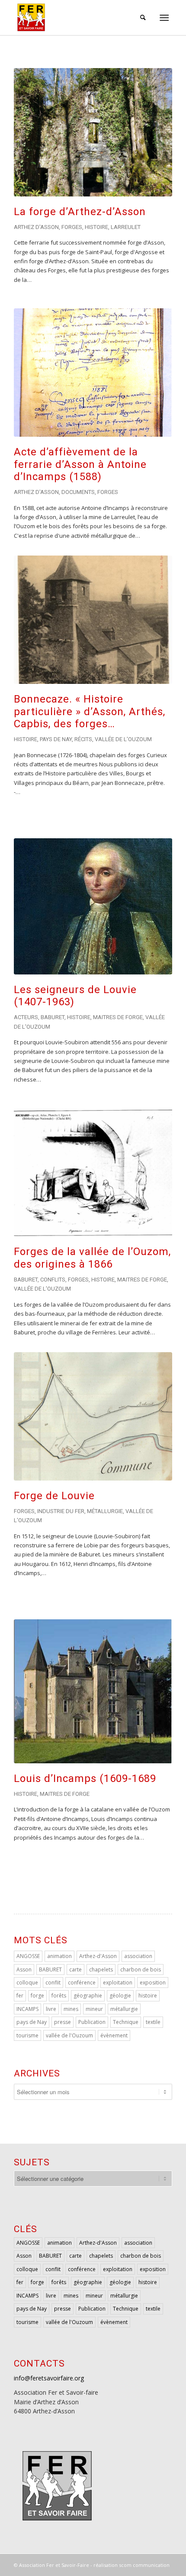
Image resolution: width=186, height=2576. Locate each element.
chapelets (101, 1970)
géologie (120, 1996)
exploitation (118, 1983)
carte (75, 1970)
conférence (82, 1983)
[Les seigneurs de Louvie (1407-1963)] (93, 906)
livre (51, 2009)
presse (63, 2022)
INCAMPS (27, 2009)
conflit (53, 1983)
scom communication (144, 2565)
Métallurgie (105, 1511)
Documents (78, 492)
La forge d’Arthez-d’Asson (80, 212)
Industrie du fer (61, 1511)
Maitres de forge (118, 1017)
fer (20, 1996)
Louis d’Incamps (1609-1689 (85, 1778)
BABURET (50, 1970)
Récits (83, 739)
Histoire (96, 227)
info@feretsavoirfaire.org (49, 2378)
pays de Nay (32, 2022)
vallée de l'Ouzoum (69, 2035)
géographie (88, 1996)
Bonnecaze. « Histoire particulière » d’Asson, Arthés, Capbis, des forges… (90, 712)
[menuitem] (140, 17)
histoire (148, 1996)
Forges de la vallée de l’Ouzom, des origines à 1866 (92, 1258)
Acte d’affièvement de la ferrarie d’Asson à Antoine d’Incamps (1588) (80, 464)
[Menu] (164, 17)
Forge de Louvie (54, 1496)
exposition (153, 1983)
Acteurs (26, 1017)
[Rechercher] (140, 17)
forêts (59, 1996)
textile (153, 2022)
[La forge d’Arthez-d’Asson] (93, 132)
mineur (94, 2009)
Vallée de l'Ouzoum (123, 739)
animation (59, 1956)
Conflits (53, 1280)
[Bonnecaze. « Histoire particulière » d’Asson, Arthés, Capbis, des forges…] (93, 619)
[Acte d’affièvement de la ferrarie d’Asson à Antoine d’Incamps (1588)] (93, 372)
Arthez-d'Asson (98, 1956)
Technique (126, 2022)
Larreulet (126, 227)
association (138, 1956)
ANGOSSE (28, 1956)
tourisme (27, 2035)
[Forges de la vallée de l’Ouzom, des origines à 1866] (93, 1172)
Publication (92, 2022)
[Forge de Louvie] (93, 1416)
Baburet (53, 1017)
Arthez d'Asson (36, 227)
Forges (72, 227)
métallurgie (124, 2009)
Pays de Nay (56, 739)
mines (71, 2009)
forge (37, 1996)
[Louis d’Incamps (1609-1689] (93, 1691)
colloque (27, 1983)
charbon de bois (141, 1970)
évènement (114, 2035)
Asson (24, 1970)
